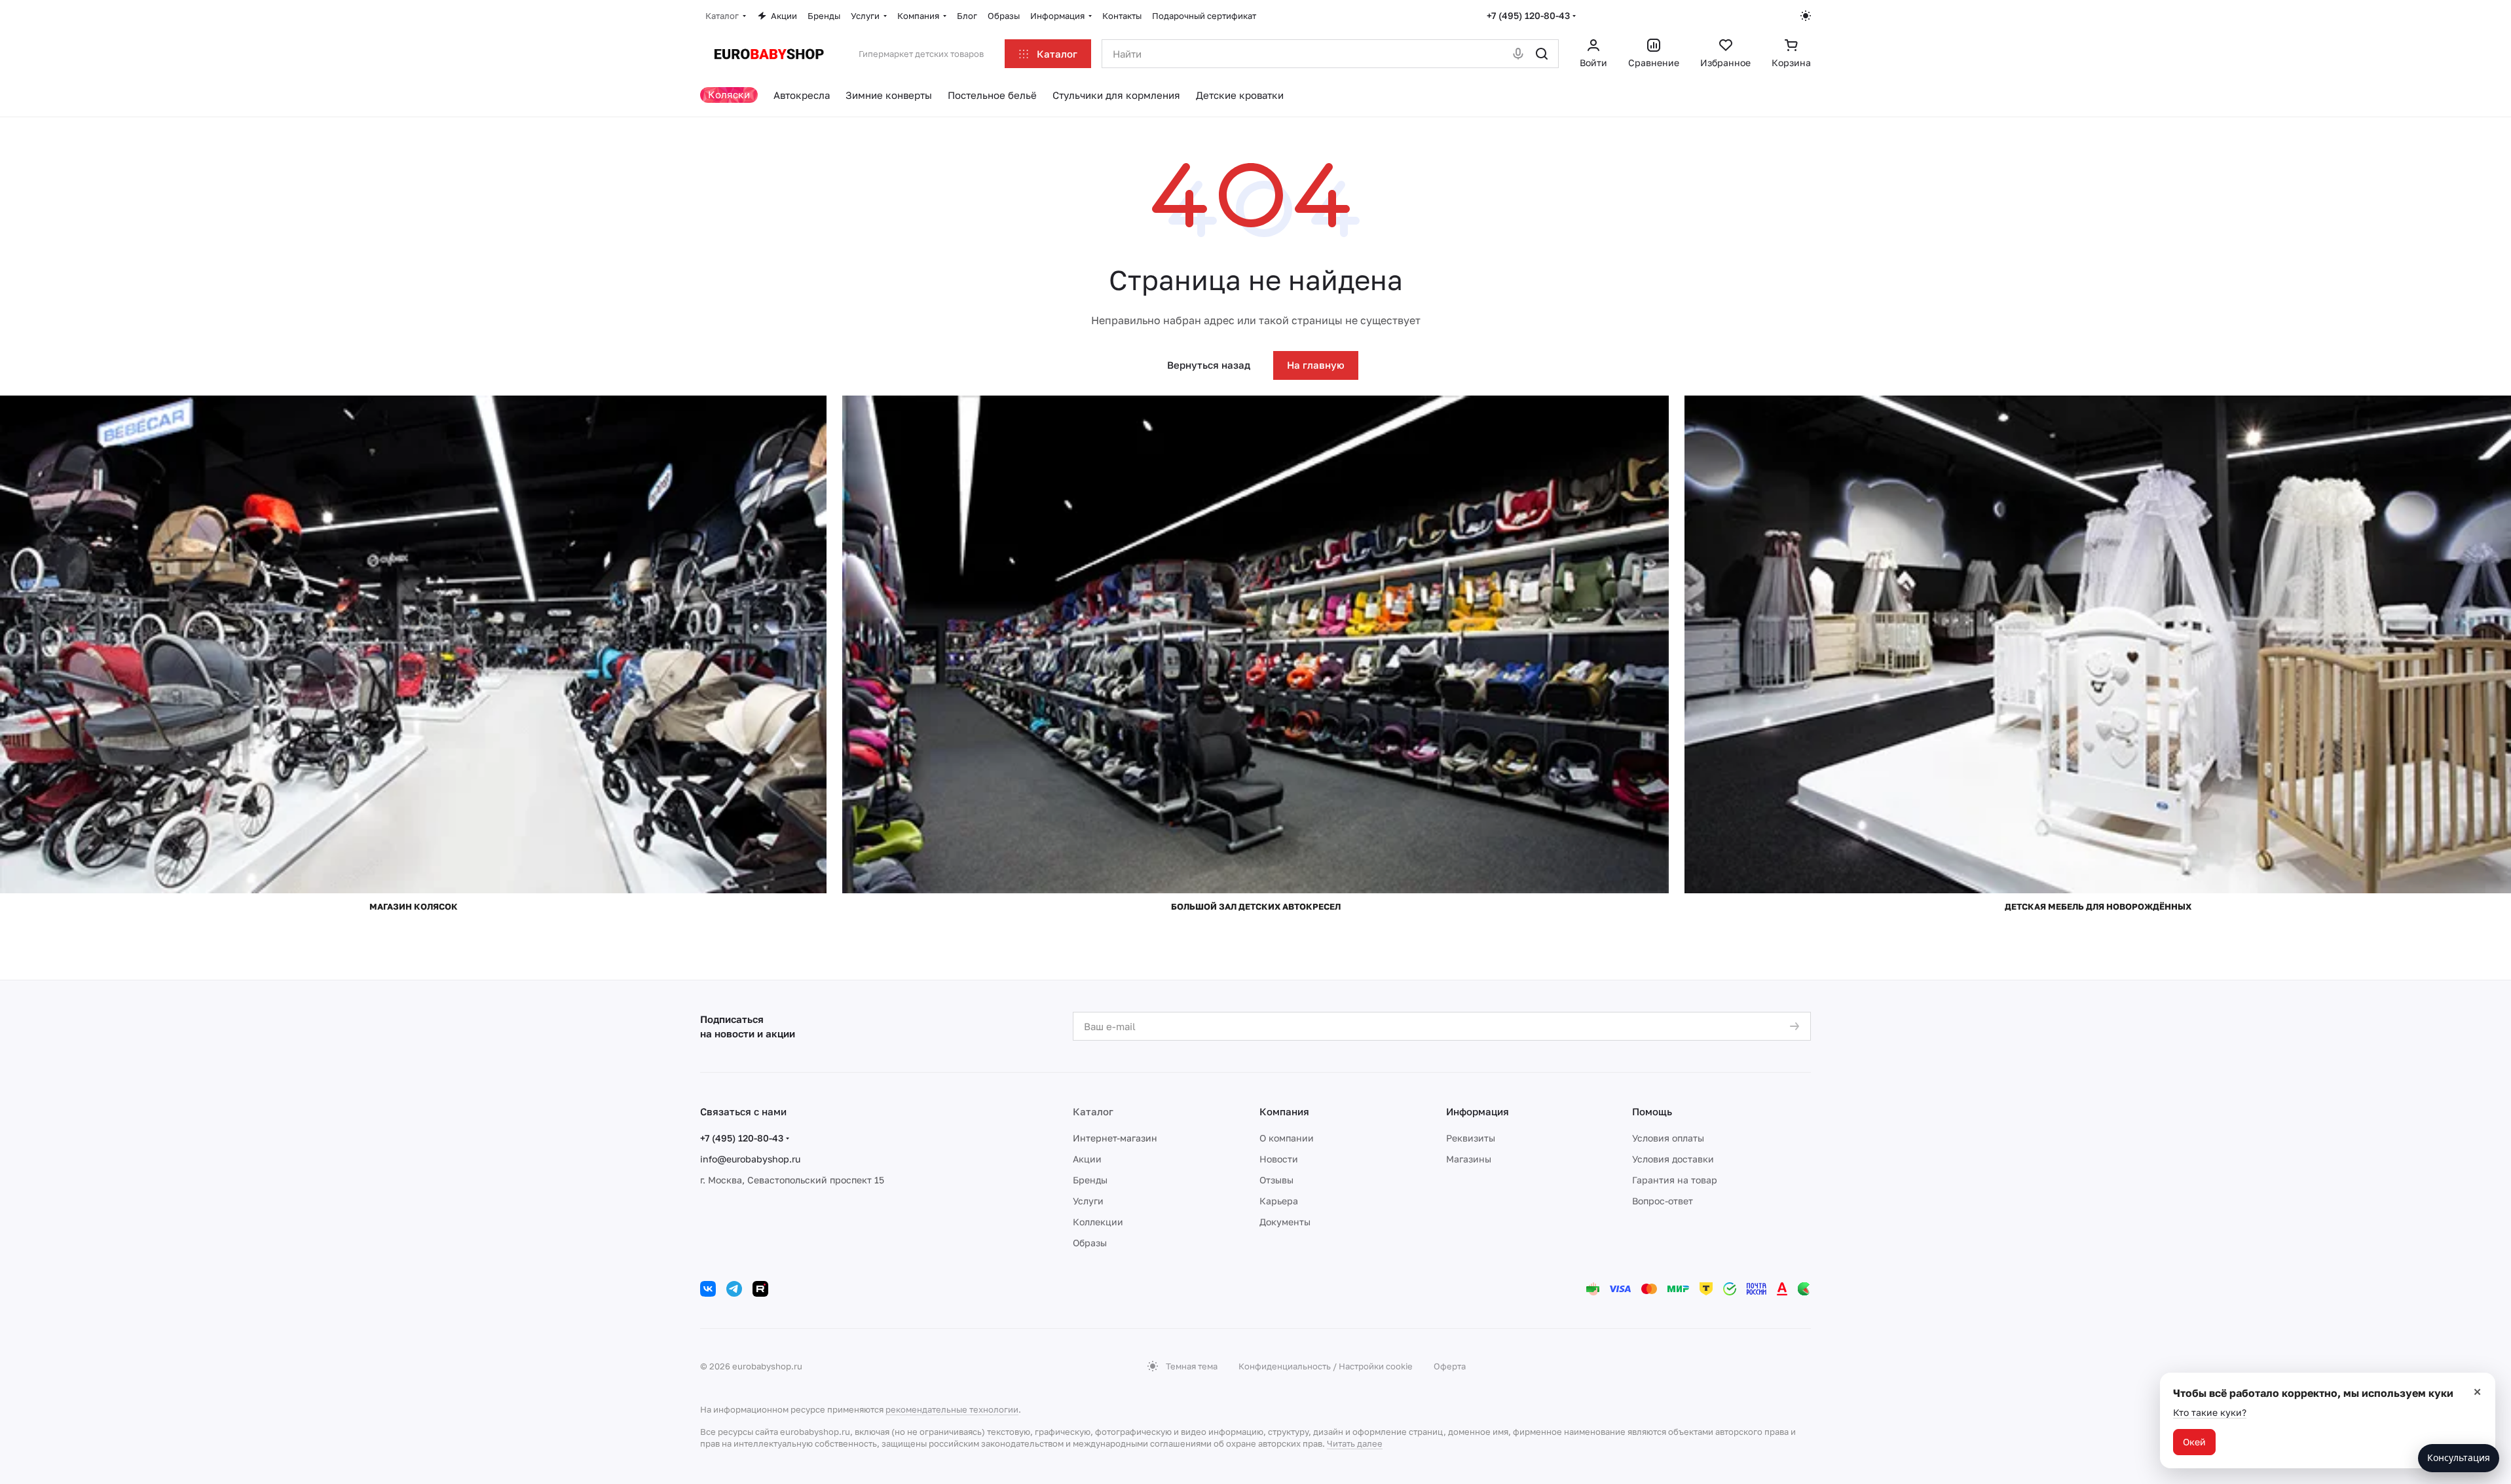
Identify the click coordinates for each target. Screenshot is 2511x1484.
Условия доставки (1673, 1159)
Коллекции (1098, 1222)
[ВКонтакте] (708, 1289)
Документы (1285, 1222)
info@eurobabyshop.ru (750, 1159)
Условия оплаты (1668, 1138)
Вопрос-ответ (1663, 1201)
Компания (1284, 1111)
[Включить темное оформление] (1806, 16)
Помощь (1652, 1111)
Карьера (1279, 1201)
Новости (1279, 1159)
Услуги (1088, 1201)
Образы (1090, 1243)
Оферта (1450, 1366)
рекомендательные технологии (952, 1409)
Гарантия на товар (1675, 1180)
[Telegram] (734, 1289)
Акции (1087, 1159)
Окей (2194, 1442)
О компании (1287, 1138)
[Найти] (1542, 54)
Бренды (1090, 1180)
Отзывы (1276, 1180)
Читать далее (1355, 1443)
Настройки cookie (1376, 1366)
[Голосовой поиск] (1518, 54)
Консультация (2459, 1457)
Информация (1478, 1111)
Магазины (1469, 1159)
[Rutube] (760, 1289)
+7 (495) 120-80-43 (1528, 15)
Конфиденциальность (1285, 1366)
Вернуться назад (1209, 365)
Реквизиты (1471, 1138)
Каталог (1093, 1111)
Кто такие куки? (2210, 1412)
